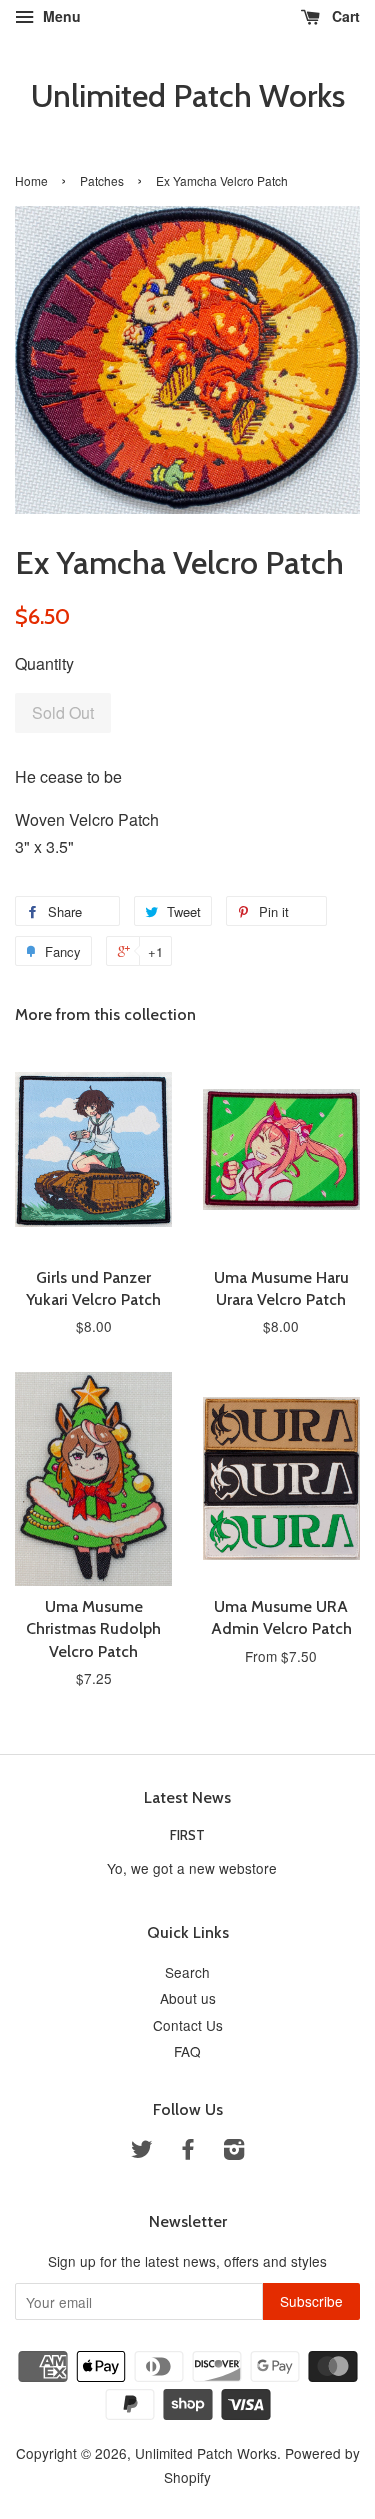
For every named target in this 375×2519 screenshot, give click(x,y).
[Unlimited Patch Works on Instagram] (234, 2152)
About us (188, 1998)
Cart (344, 16)
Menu (60, 16)
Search (187, 1972)
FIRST (187, 1835)
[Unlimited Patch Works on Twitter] (142, 2152)
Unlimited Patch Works (188, 96)
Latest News (187, 1797)
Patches (102, 180)
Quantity (44, 663)
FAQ (187, 2051)
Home (31, 180)
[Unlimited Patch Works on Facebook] (188, 2152)
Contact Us (188, 2025)
